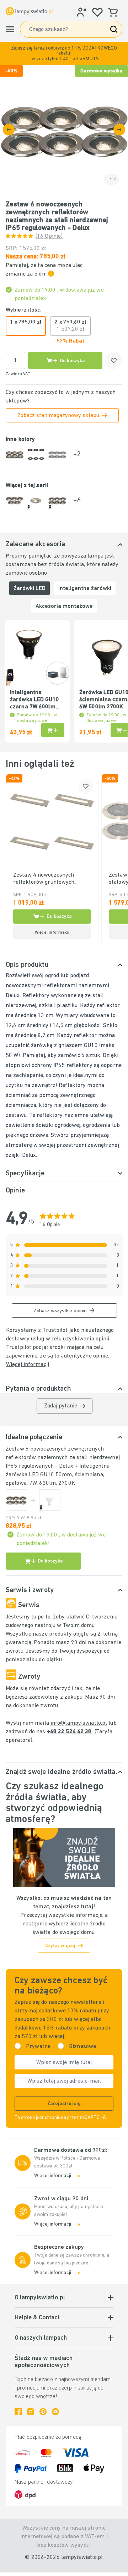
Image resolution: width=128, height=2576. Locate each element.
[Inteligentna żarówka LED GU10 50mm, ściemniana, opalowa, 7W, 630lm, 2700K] (50, 1500)
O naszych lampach (41, 2338)
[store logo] (29, 11)
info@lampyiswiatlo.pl (79, 1723)
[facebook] (18, 2412)
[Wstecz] (9, 130)
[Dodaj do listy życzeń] (114, 360)
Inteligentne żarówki (85, 589)
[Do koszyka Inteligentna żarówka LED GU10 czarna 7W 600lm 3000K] (53, 730)
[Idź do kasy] (119, 130)
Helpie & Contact (37, 2318)
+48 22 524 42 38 (70, 1732)
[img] (64, 129)
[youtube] (55, 2412)
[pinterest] (43, 2412)
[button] (64, 54)
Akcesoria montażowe (64, 606)
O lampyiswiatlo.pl (40, 2298)
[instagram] (31, 2412)
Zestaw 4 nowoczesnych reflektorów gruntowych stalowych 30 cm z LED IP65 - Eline (51, 879)
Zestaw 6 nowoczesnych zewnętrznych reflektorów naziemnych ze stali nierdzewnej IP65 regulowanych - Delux (63, 1458)
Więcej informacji (28, 1365)
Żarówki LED (30, 589)
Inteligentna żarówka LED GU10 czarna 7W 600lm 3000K (34, 700)
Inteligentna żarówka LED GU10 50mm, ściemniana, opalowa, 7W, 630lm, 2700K (58, 1475)
